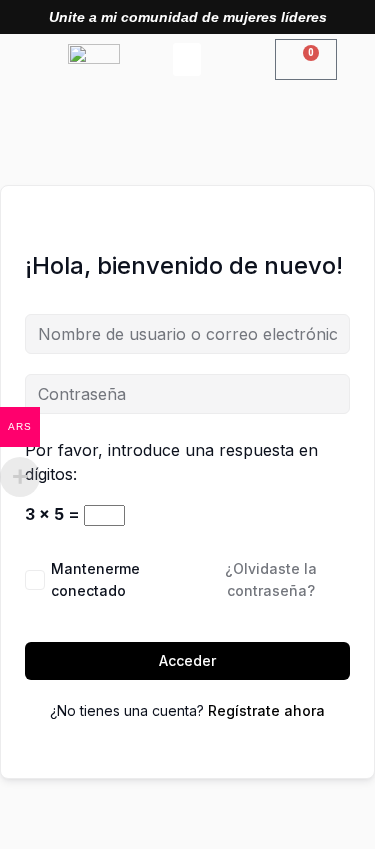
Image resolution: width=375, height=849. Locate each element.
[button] (187, 59)
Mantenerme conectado (95, 579)
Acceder (187, 660)
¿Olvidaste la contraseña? (271, 579)
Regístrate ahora (266, 710)
